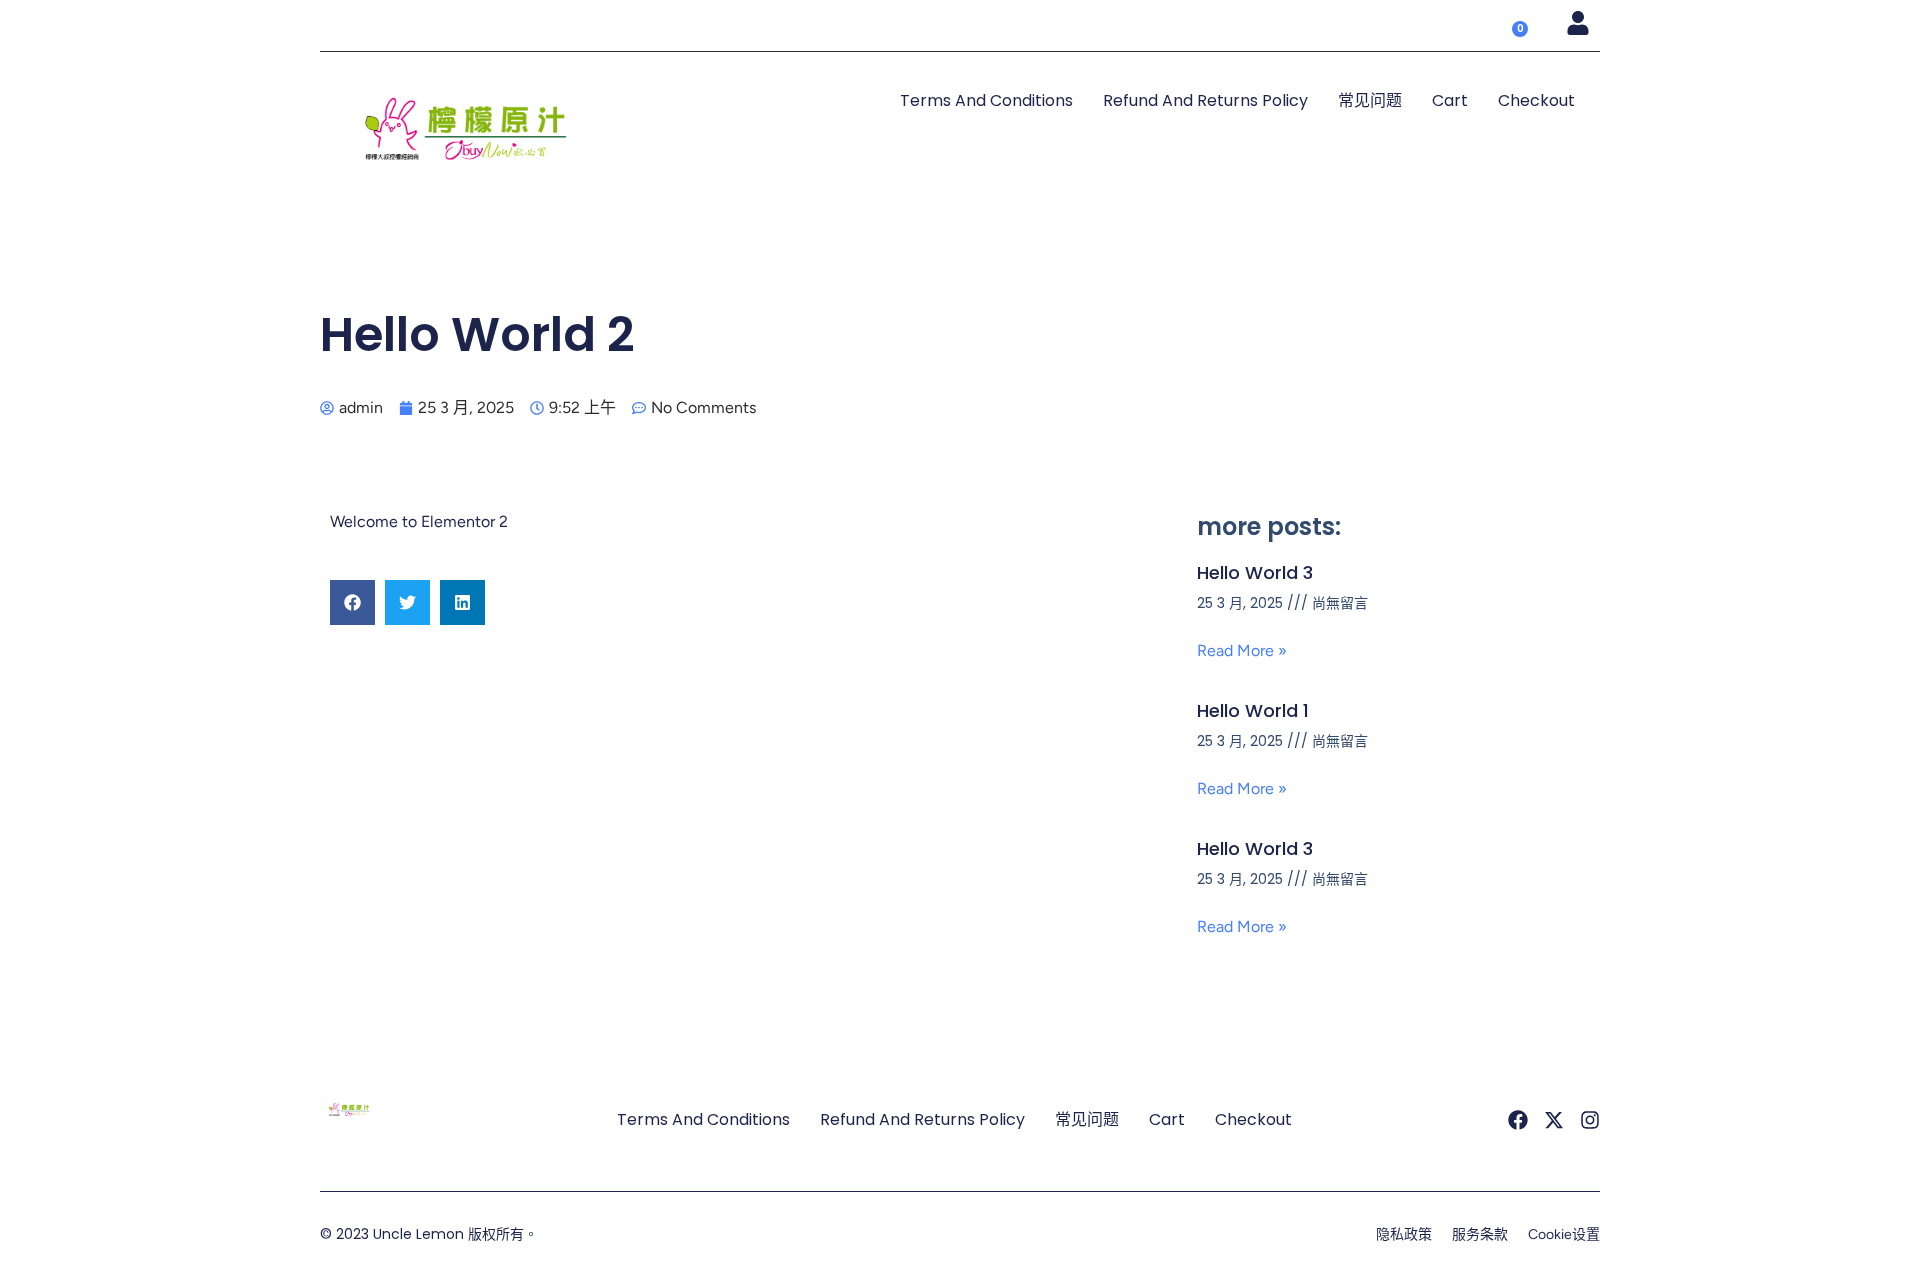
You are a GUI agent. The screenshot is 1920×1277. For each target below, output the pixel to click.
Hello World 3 (1255, 572)
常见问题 (1370, 100)
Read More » (1242, 650)
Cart (1450, 100)
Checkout (1536, 100)
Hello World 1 (1253, 710)
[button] (352, 602)
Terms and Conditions (986, 100)
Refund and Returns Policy (1205, 100)
